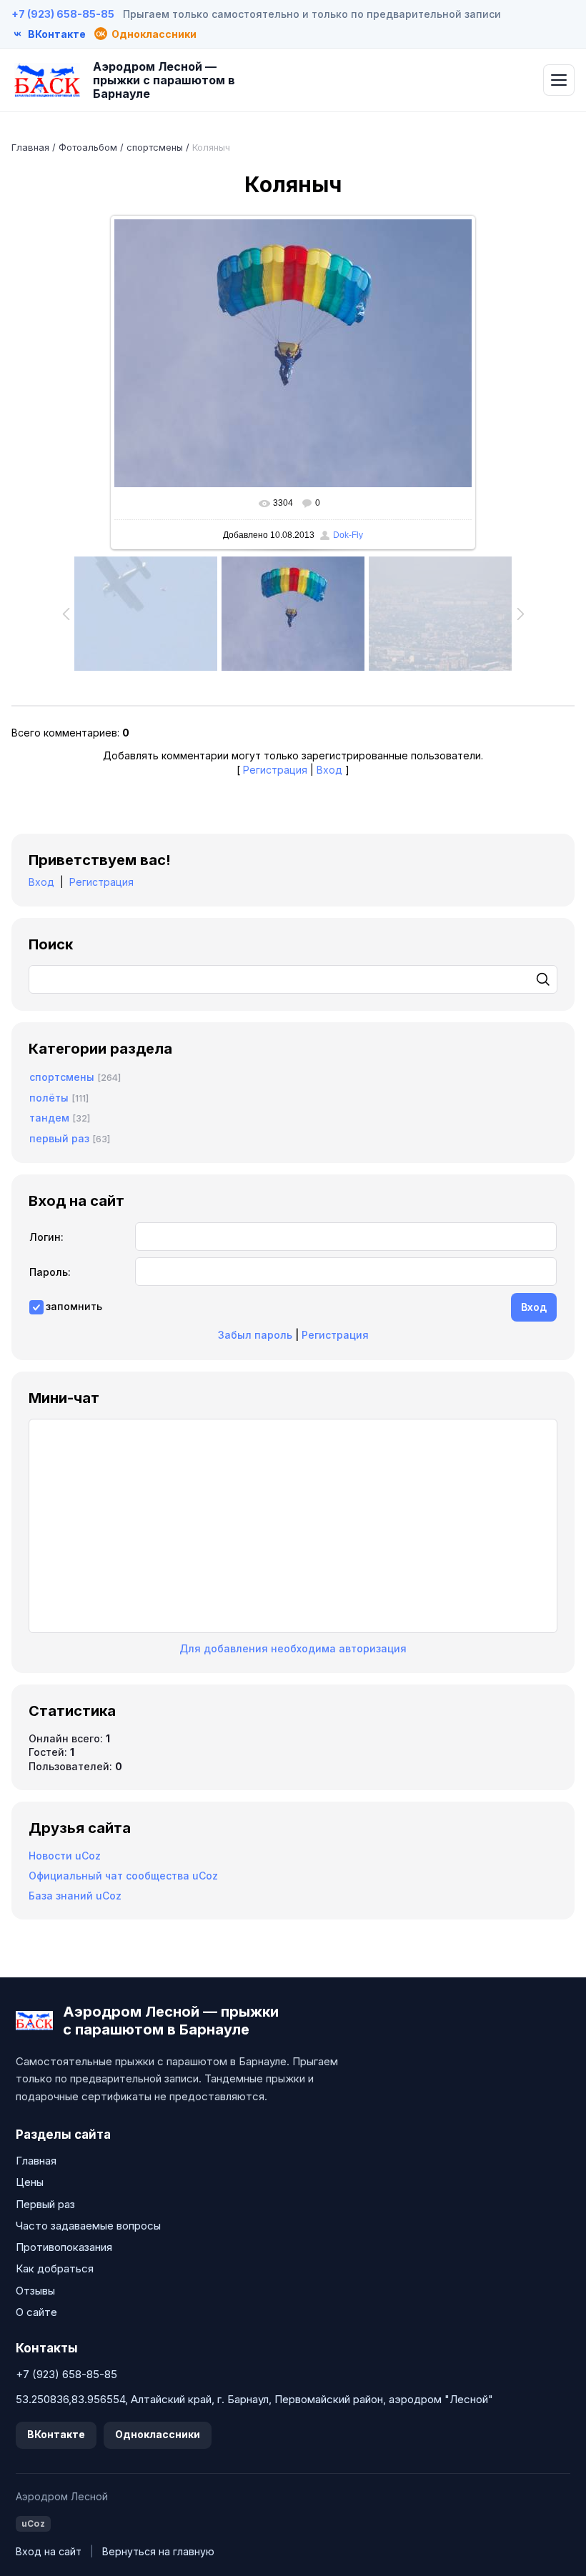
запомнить (74, 1306)
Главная (30, 147)
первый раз (59, 1138)
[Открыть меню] (559, 80)
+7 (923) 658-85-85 (63, 14)
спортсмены (155, 147)
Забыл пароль (255, 1335)
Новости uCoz (65, 1856)
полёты (49, 1098)
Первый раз (45, 2204)
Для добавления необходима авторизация (293, 1648)
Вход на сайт (49, 2551)
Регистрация (275, 770)
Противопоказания (64, 2247)
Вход (329, 770)
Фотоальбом (88, 147)
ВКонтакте (56, 2434)
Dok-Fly (348, 535)
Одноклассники (158, 2434)
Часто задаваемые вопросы (88, 2226)
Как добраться (55, 2268)
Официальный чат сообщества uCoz (123, 1876)
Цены (30, 2182)
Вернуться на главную (158, 2551)
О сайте (36, 2312)
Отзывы (35, 2291)
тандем (49, 1118)
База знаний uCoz (75, 1896)
